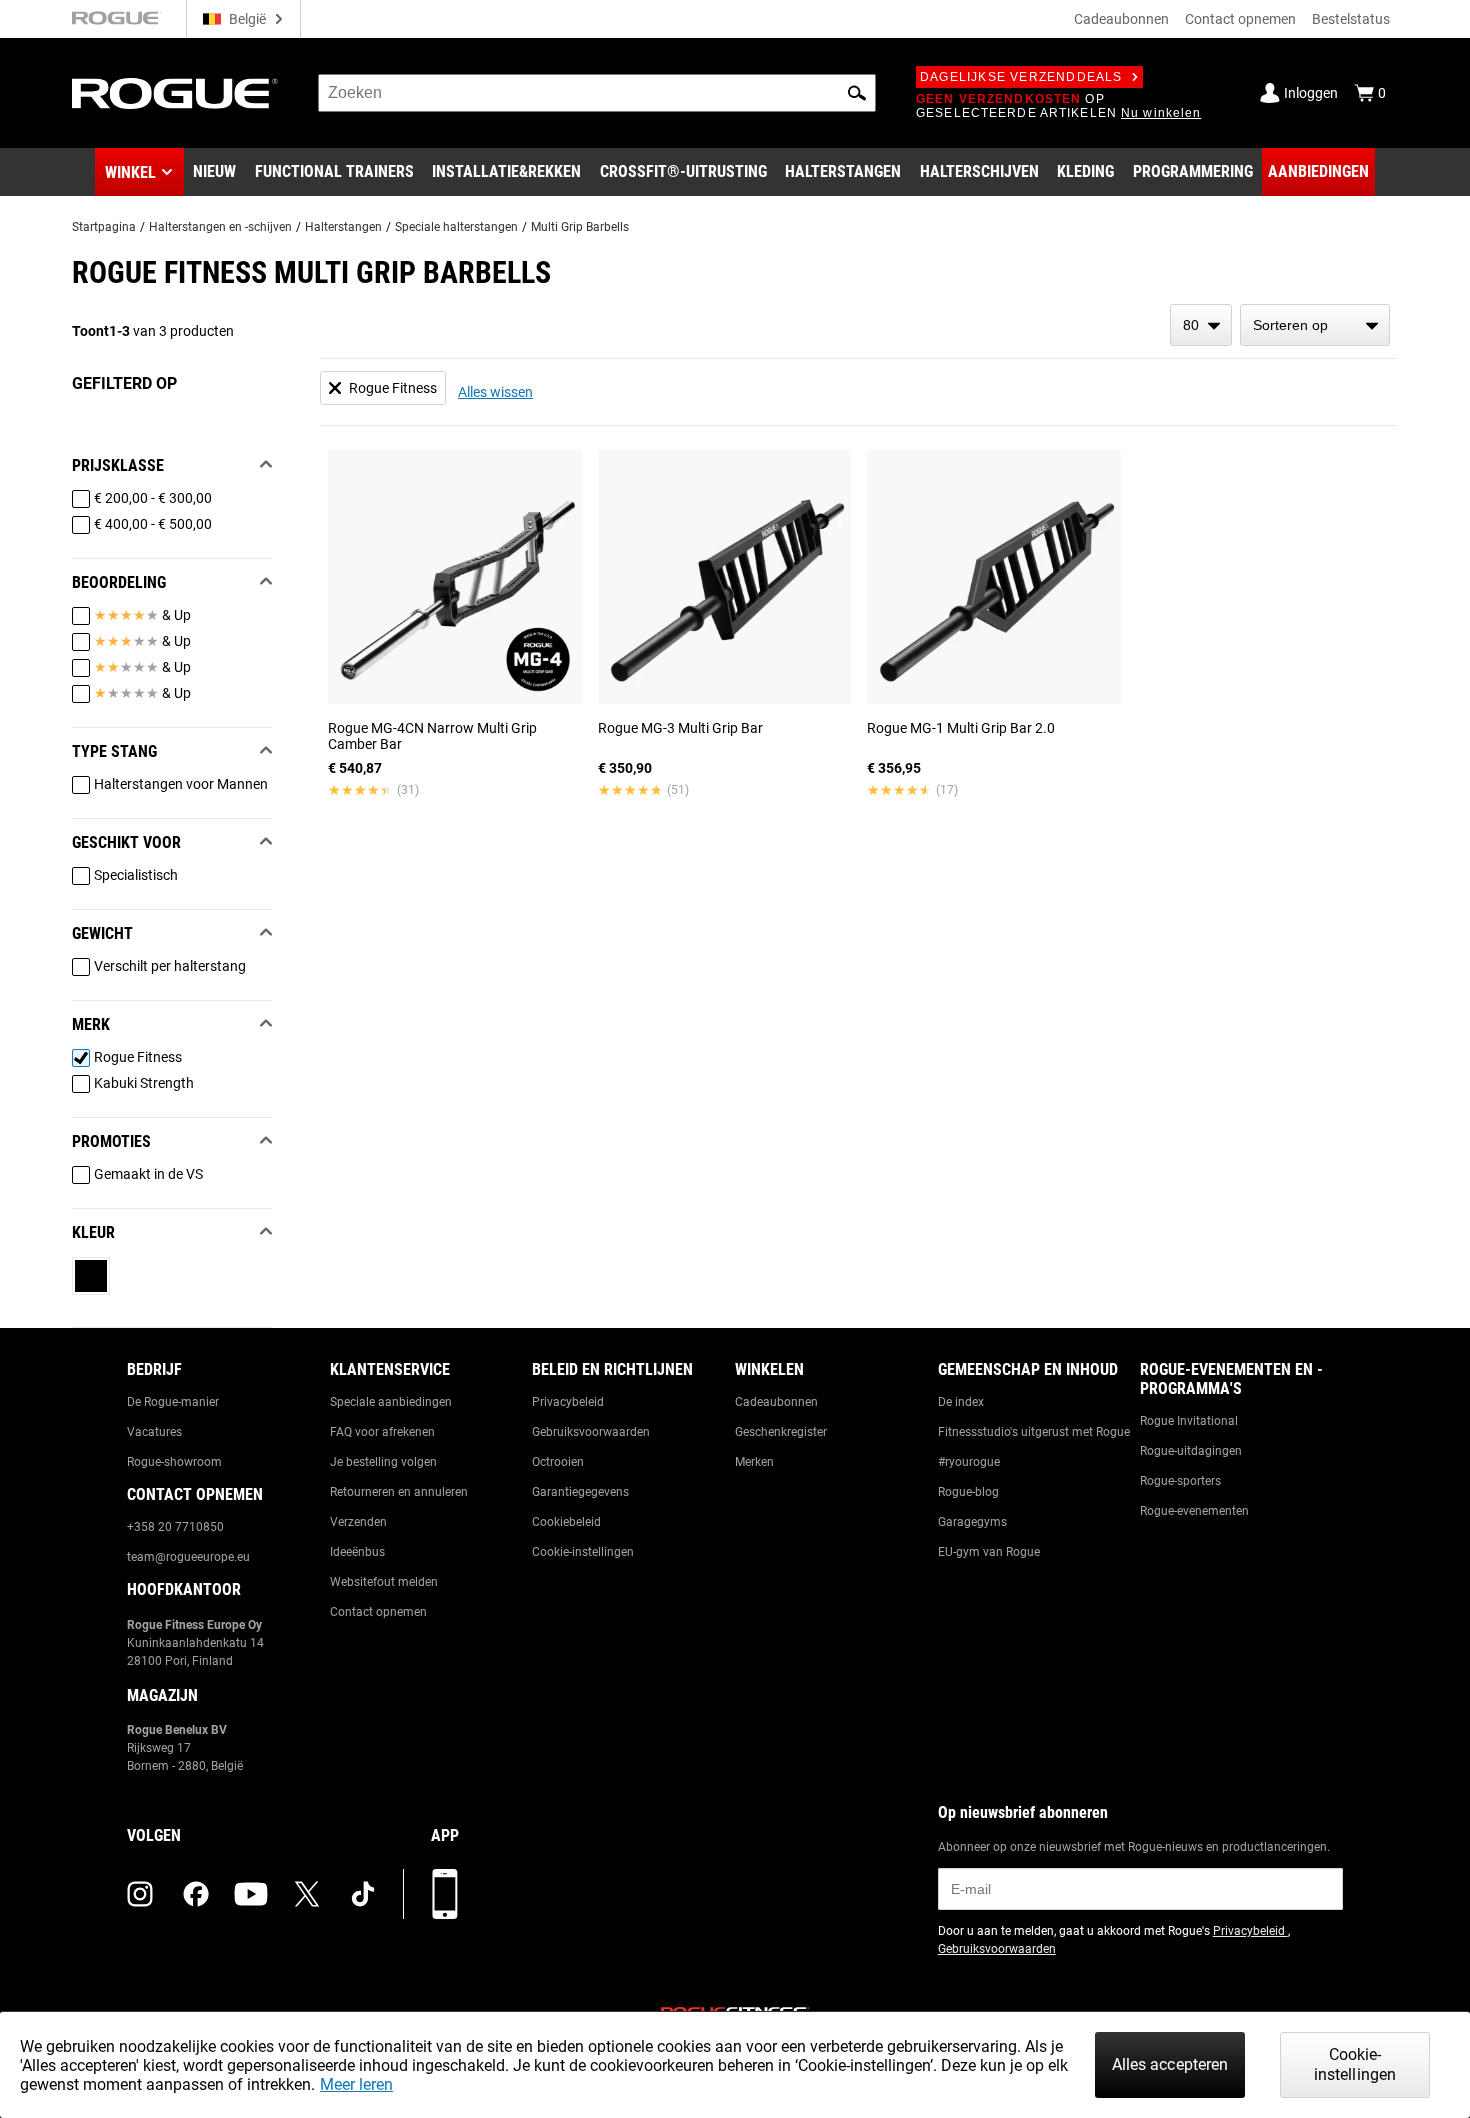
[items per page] (1201, 325)
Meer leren (356, 2084)
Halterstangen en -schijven (220, 227)
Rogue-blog (968, 1492)
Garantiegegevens (580, 1492)
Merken (754, 1462)
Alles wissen (495, 392)
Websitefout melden (384, 1582)
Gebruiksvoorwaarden (591, 1432)
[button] (857, 93)
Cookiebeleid (566, 1522)
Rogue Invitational (1189, 1421)
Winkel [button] (130, 172)
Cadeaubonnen (1121, 19)
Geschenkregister (781, 1432)
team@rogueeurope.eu (188, 1557)
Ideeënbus (357, 1552)
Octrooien (558, 1462)
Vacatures (154, 1432)
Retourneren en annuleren (399, 1492)
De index (961, 1402)
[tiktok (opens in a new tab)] (363, 1894)
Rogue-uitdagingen (1191, 1451)
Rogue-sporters (1180, 1481)
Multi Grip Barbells (580, 227)
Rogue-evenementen (1194, 1511)
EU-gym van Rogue (989, 1552)
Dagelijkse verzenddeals (1021, 77)
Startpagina (104, 227)
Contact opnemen (1240, 19)
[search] (597, 93)
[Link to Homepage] (175, 93)
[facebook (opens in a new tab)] (196, 1894)
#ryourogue (969, 1462)
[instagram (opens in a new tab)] (140, 1894)
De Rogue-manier (173, 1402)
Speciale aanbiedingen (391, 1402)
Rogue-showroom (174, 1462)
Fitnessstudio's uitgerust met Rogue (1034, 1432)
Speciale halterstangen (456, 227)
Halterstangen (343, 227)
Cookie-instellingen (583, 1552)
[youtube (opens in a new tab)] (251, 1894)
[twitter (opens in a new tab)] (307, 1894)
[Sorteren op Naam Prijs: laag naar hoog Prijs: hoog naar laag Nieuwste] (1315, 325)
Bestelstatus (1351, 19)
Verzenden (358, 1522)
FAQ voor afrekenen (382, 1432)
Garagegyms (972, 1522)
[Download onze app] (445, 1894)
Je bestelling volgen (383, 1462)
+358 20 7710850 (175, 1527)
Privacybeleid (568, 1402)
